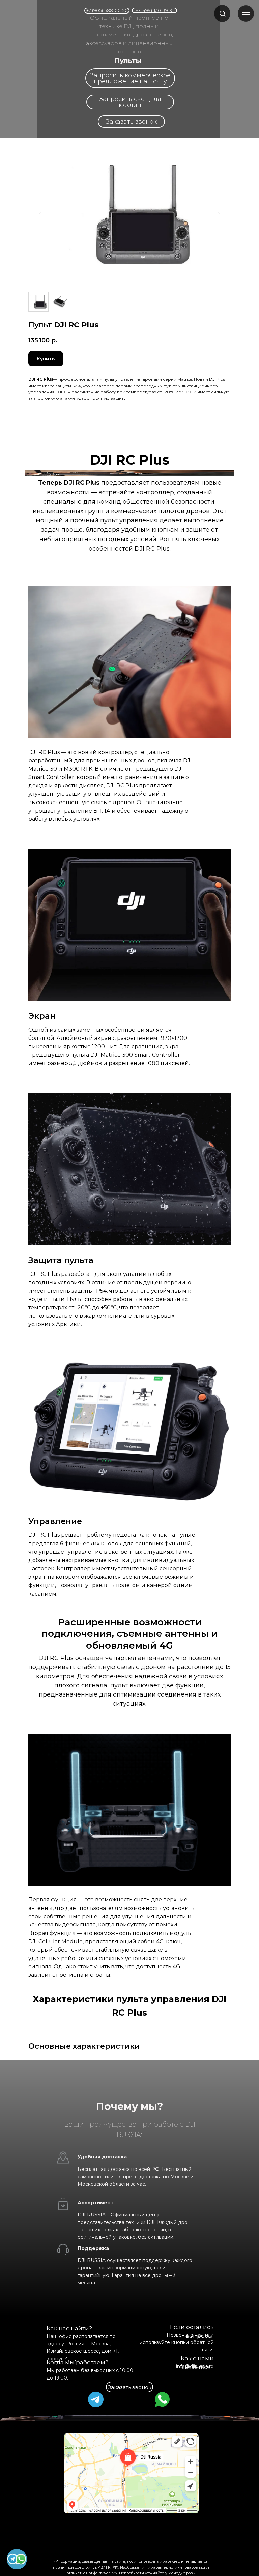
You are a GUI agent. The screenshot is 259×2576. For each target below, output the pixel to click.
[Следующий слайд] (219, 214)
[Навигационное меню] (246, 14)
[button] (222, 13)
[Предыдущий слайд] (40, 214)
